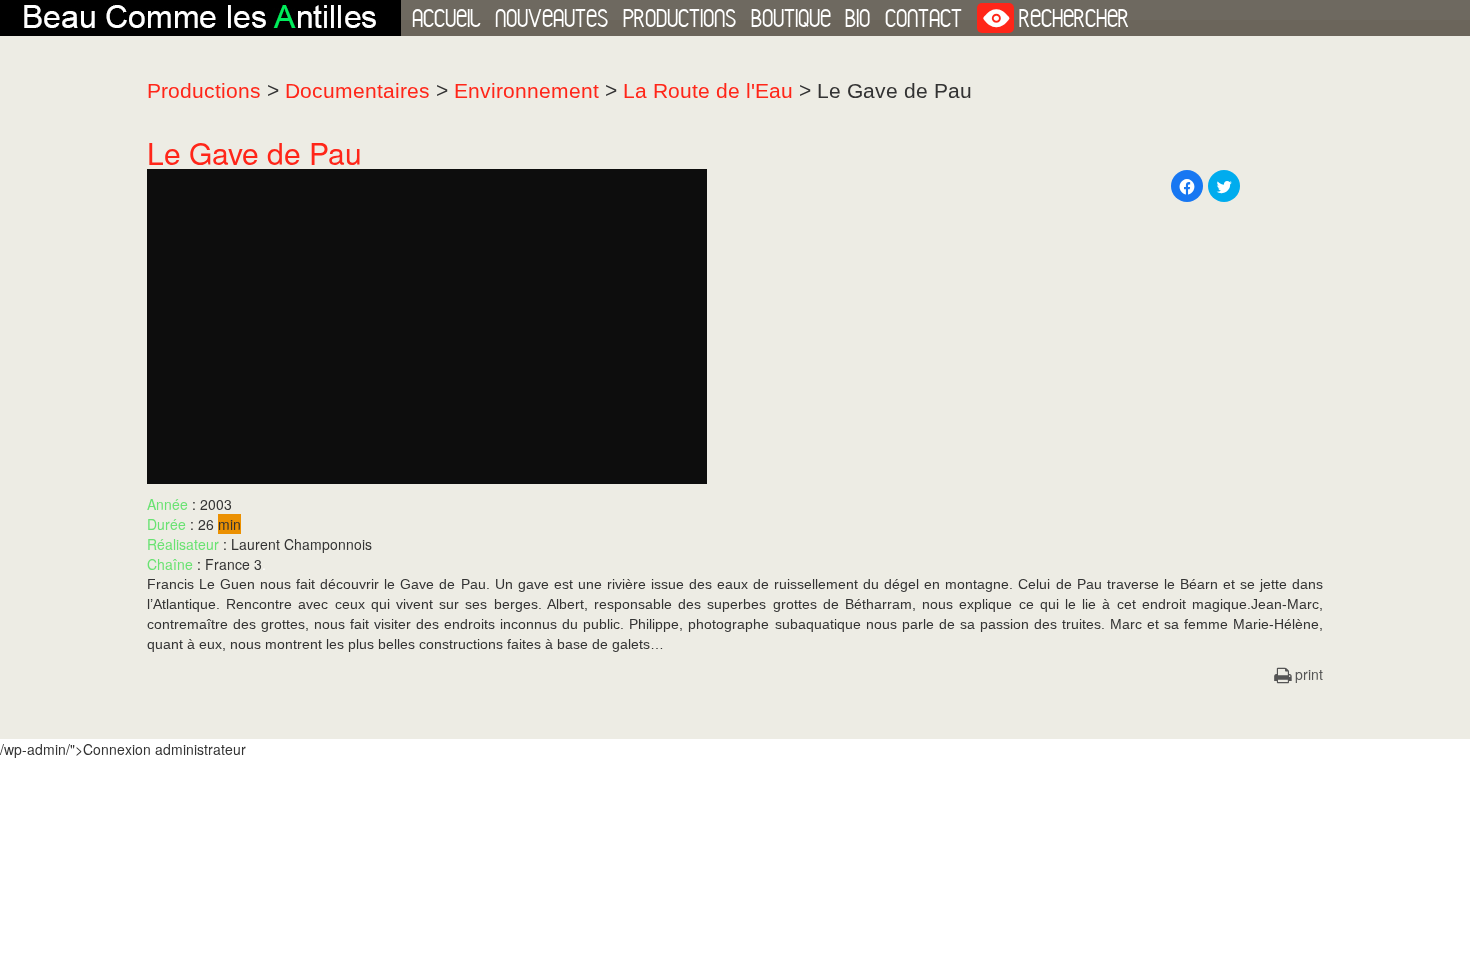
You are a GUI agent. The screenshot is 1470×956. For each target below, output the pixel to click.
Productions (679, 18)
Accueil (446, 18)
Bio (857, 18)
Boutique (791, 18)
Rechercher (1074, 18)
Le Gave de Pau (254, 152)
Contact (923, 18)
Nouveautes (551, 18)
